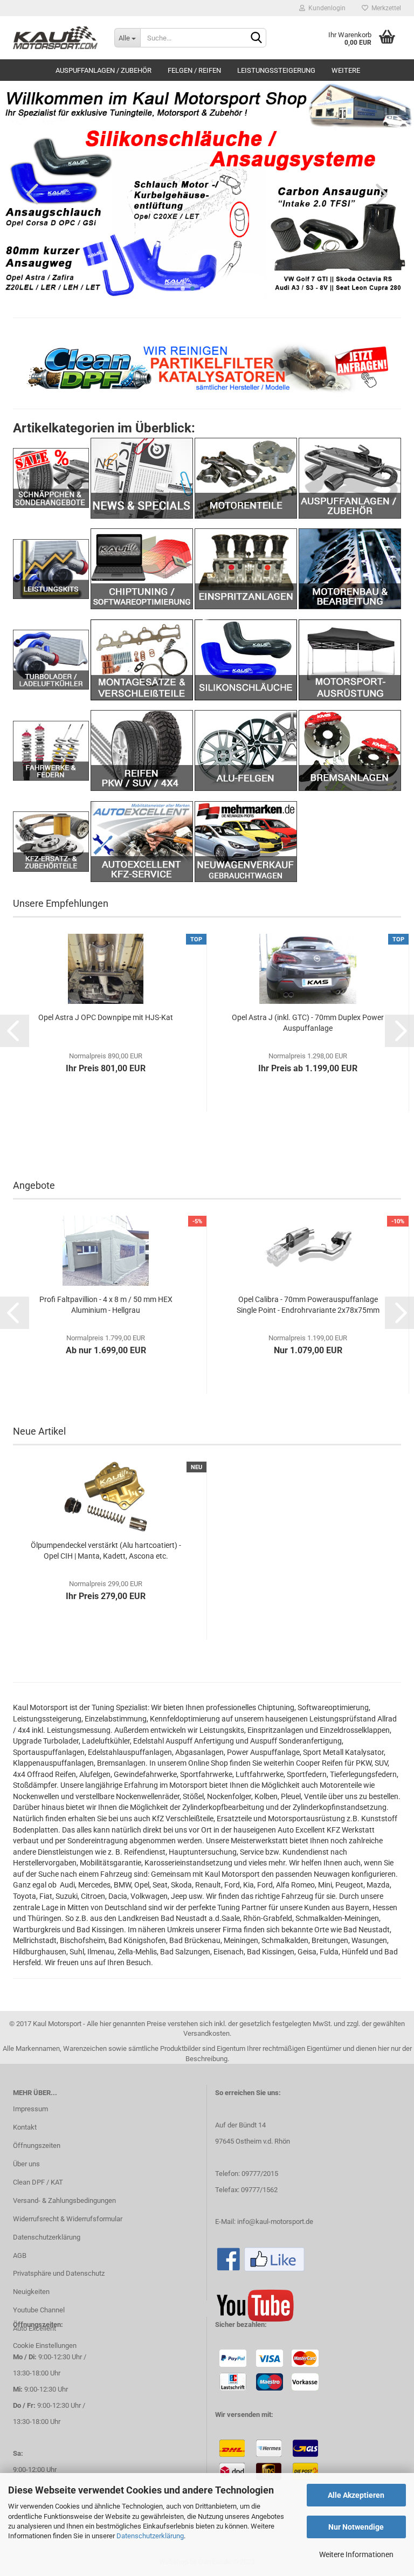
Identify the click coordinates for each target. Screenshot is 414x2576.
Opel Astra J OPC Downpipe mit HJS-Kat (106, 1017)
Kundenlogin (325, 8)
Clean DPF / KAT (38, 2182)
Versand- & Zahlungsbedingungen (64, 2200)
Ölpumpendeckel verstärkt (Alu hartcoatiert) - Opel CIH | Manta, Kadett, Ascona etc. (106, 1551)
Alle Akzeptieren (356, 2495)
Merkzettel (385, 8)
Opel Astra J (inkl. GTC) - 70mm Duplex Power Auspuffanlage (308, 1023)
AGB (20, 2255)
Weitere (346, 70)
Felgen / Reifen (194, 70)
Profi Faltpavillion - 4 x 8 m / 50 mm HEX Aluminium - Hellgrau (106, 1305)
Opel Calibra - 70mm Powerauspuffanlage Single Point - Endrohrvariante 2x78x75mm (308, 1305)
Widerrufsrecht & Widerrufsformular (68, 2219)
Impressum (30, 2109)
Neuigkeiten (31, 2292)
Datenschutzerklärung (150, 2536)
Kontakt (25, 2127)
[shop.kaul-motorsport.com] (56, 38)
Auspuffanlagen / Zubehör (103, 70)
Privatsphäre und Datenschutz (59, 2273)
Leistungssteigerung (276, 70)
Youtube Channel (39, 2310)
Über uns (26, 2164)
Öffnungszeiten (37, 2145)
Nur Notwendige (356, 2527)
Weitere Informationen (356, 2554)
